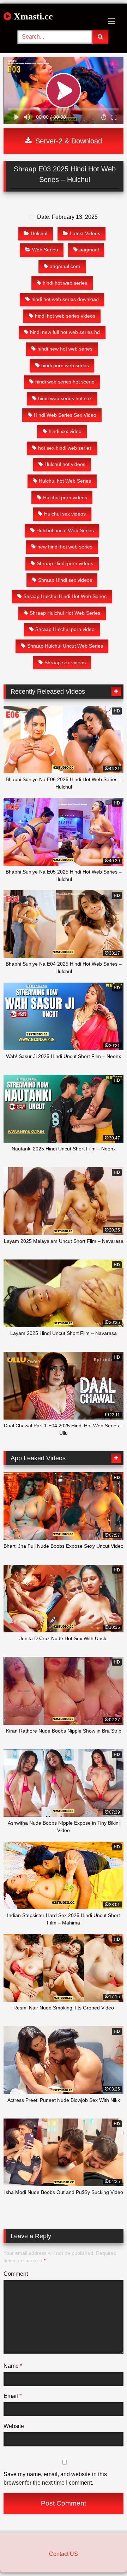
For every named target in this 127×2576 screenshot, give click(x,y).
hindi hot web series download (65, 299)
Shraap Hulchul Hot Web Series (65, 613)
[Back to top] (105, 2555)
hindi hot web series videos (65, 316)
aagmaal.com (65, 266)
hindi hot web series (65, 283)
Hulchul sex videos (65, 514)
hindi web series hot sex (65, 398)
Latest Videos (85, 233)
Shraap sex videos (65, 663)
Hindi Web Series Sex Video (65, 415)
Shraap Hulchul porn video (65, 629)
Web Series (45, 250)
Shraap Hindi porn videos (65, 563)
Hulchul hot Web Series (65, 481)
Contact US (64, 2554)
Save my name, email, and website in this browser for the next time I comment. (55, 2478)
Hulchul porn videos (65, 497)
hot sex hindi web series (65, 448)
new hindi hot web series (65, 547)
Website (14, 2426)
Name (13, 2366)
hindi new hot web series (65, 349)
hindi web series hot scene (65, 382)
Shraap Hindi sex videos (65, 580)
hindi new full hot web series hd (65, 332)
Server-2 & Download (68, 141)
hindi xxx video (65, 431)
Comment (16, 2274)
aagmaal (89, 250)
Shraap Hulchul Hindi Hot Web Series (65, 596)
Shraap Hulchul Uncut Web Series (65, 646)
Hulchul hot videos (65, 464)
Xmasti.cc (32, 16)
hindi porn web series (65, 365)
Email (13, 2396)
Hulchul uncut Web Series (65, 530)
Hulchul (39, 233)
